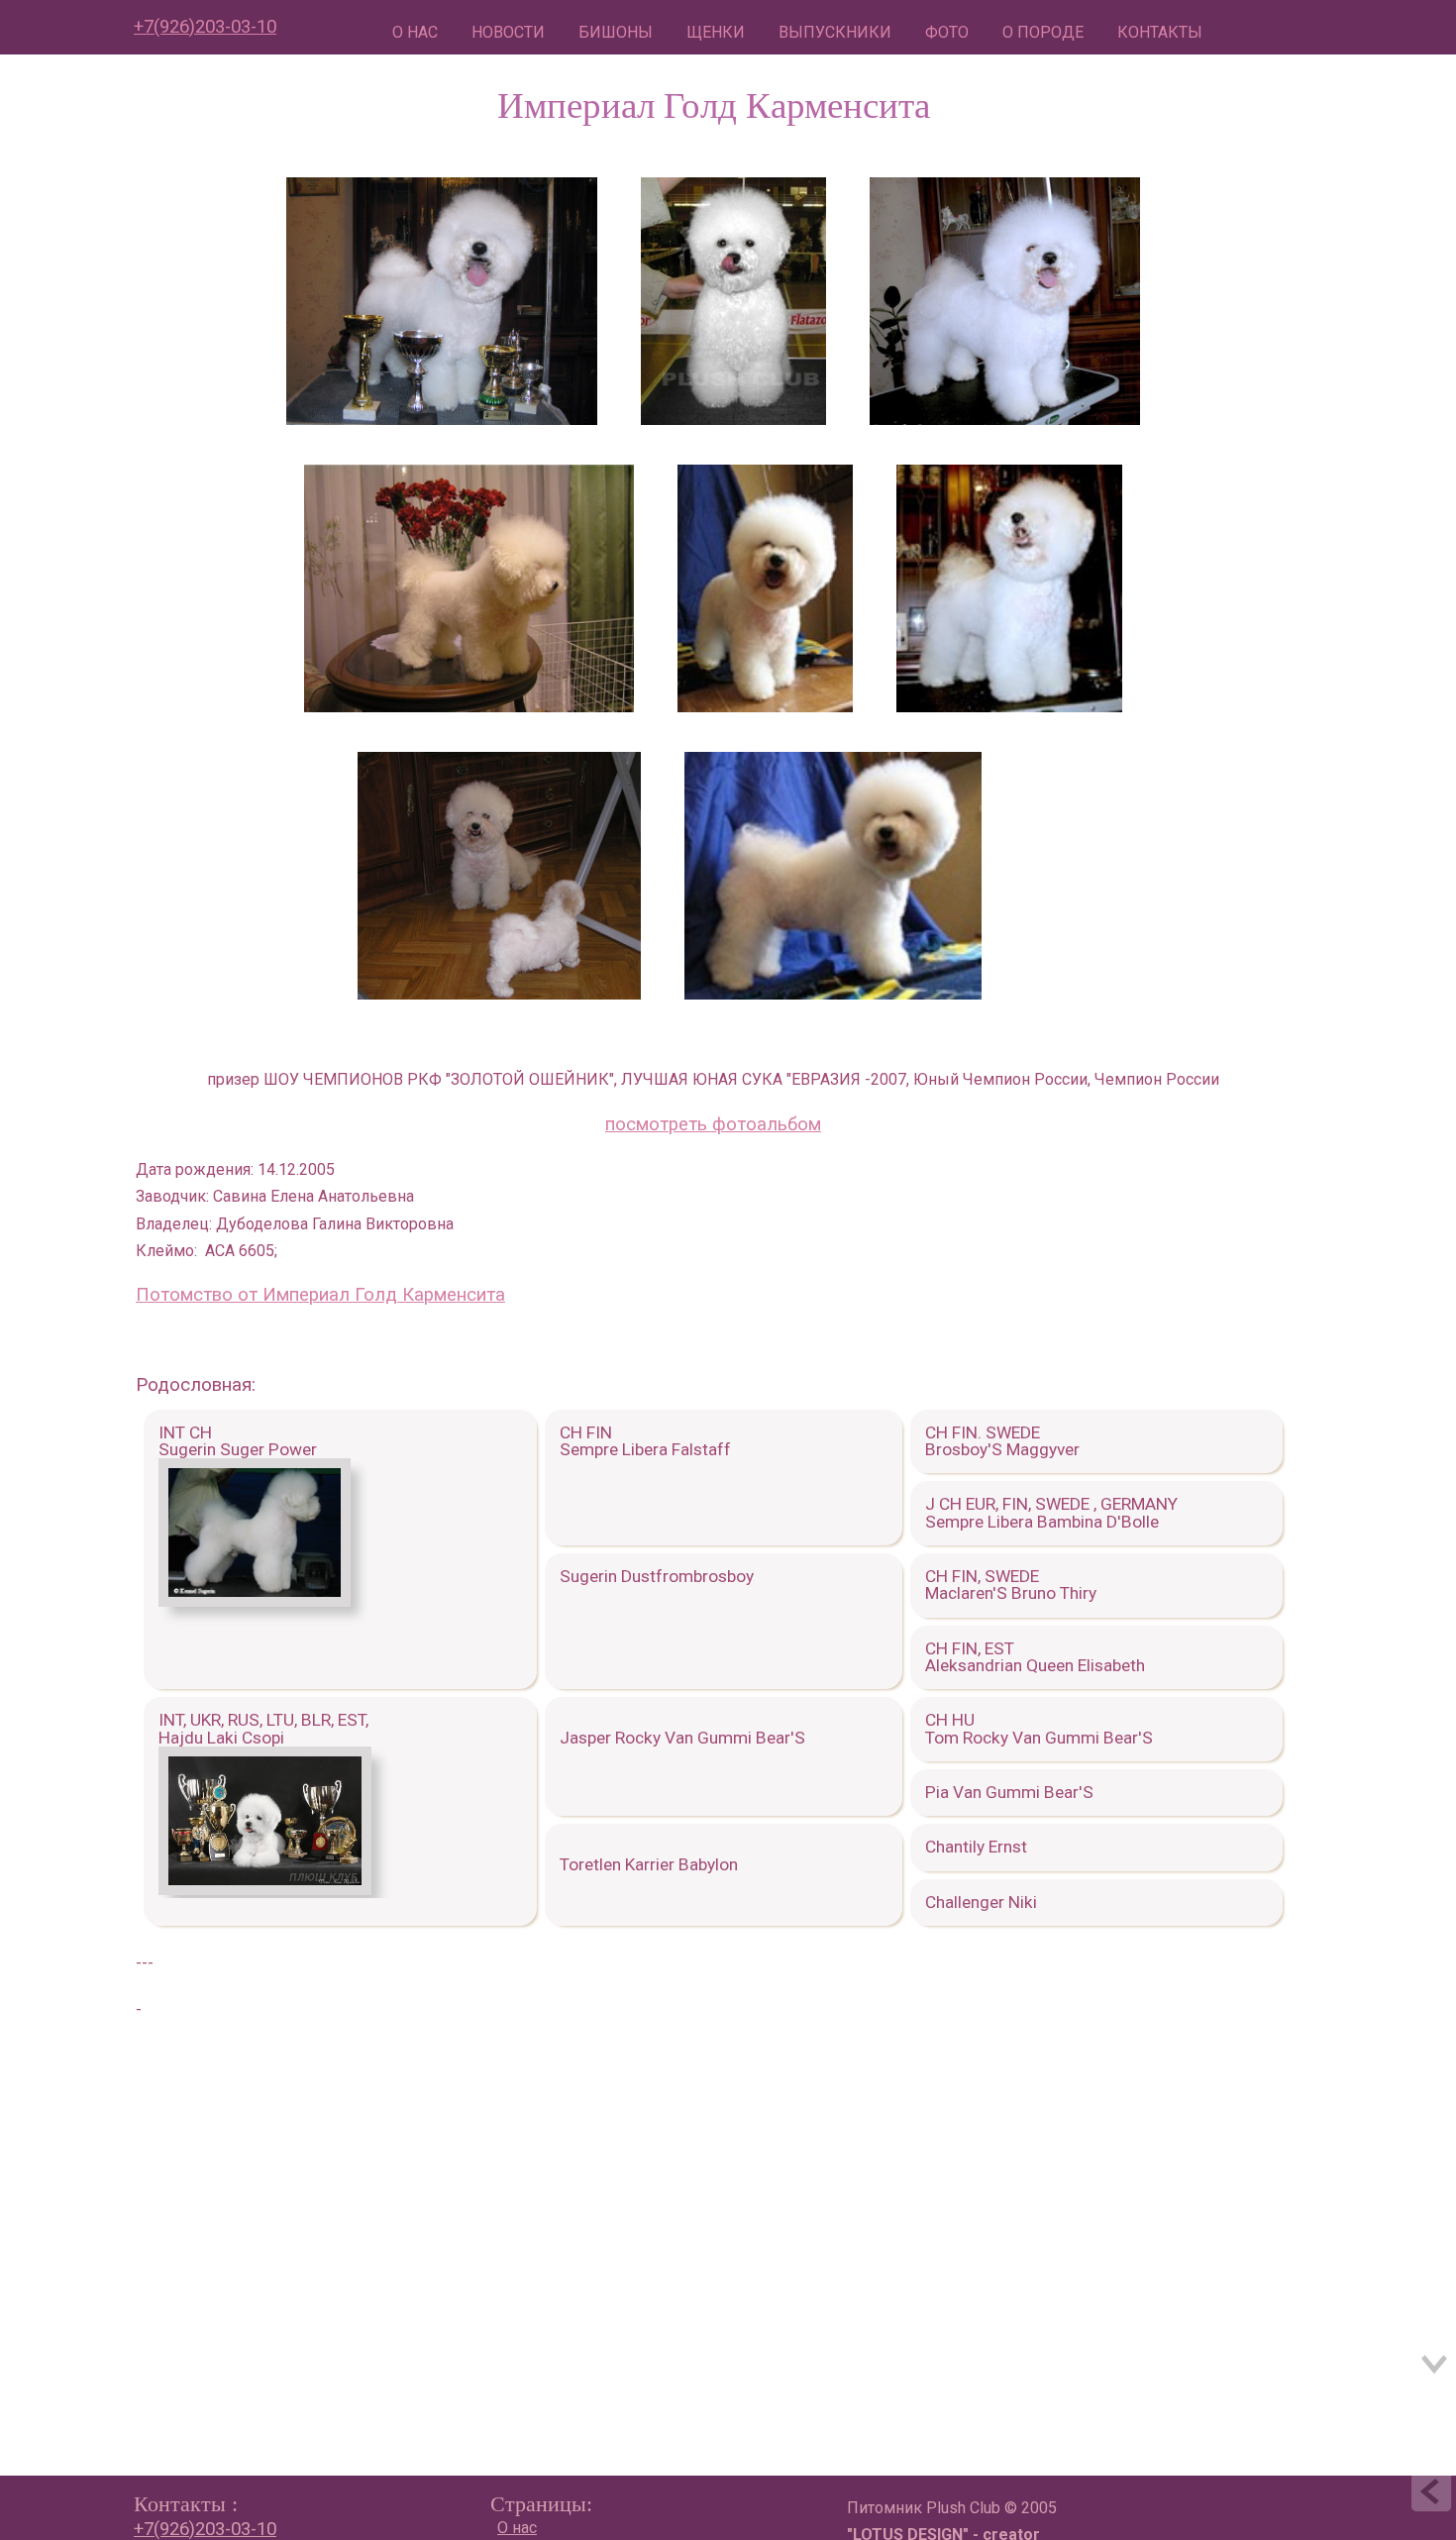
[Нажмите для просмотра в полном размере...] (255, 1601)
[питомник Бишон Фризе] (442, 296)
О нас (517, 2528)
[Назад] (1431, 2495)
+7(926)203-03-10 (205, 27)
